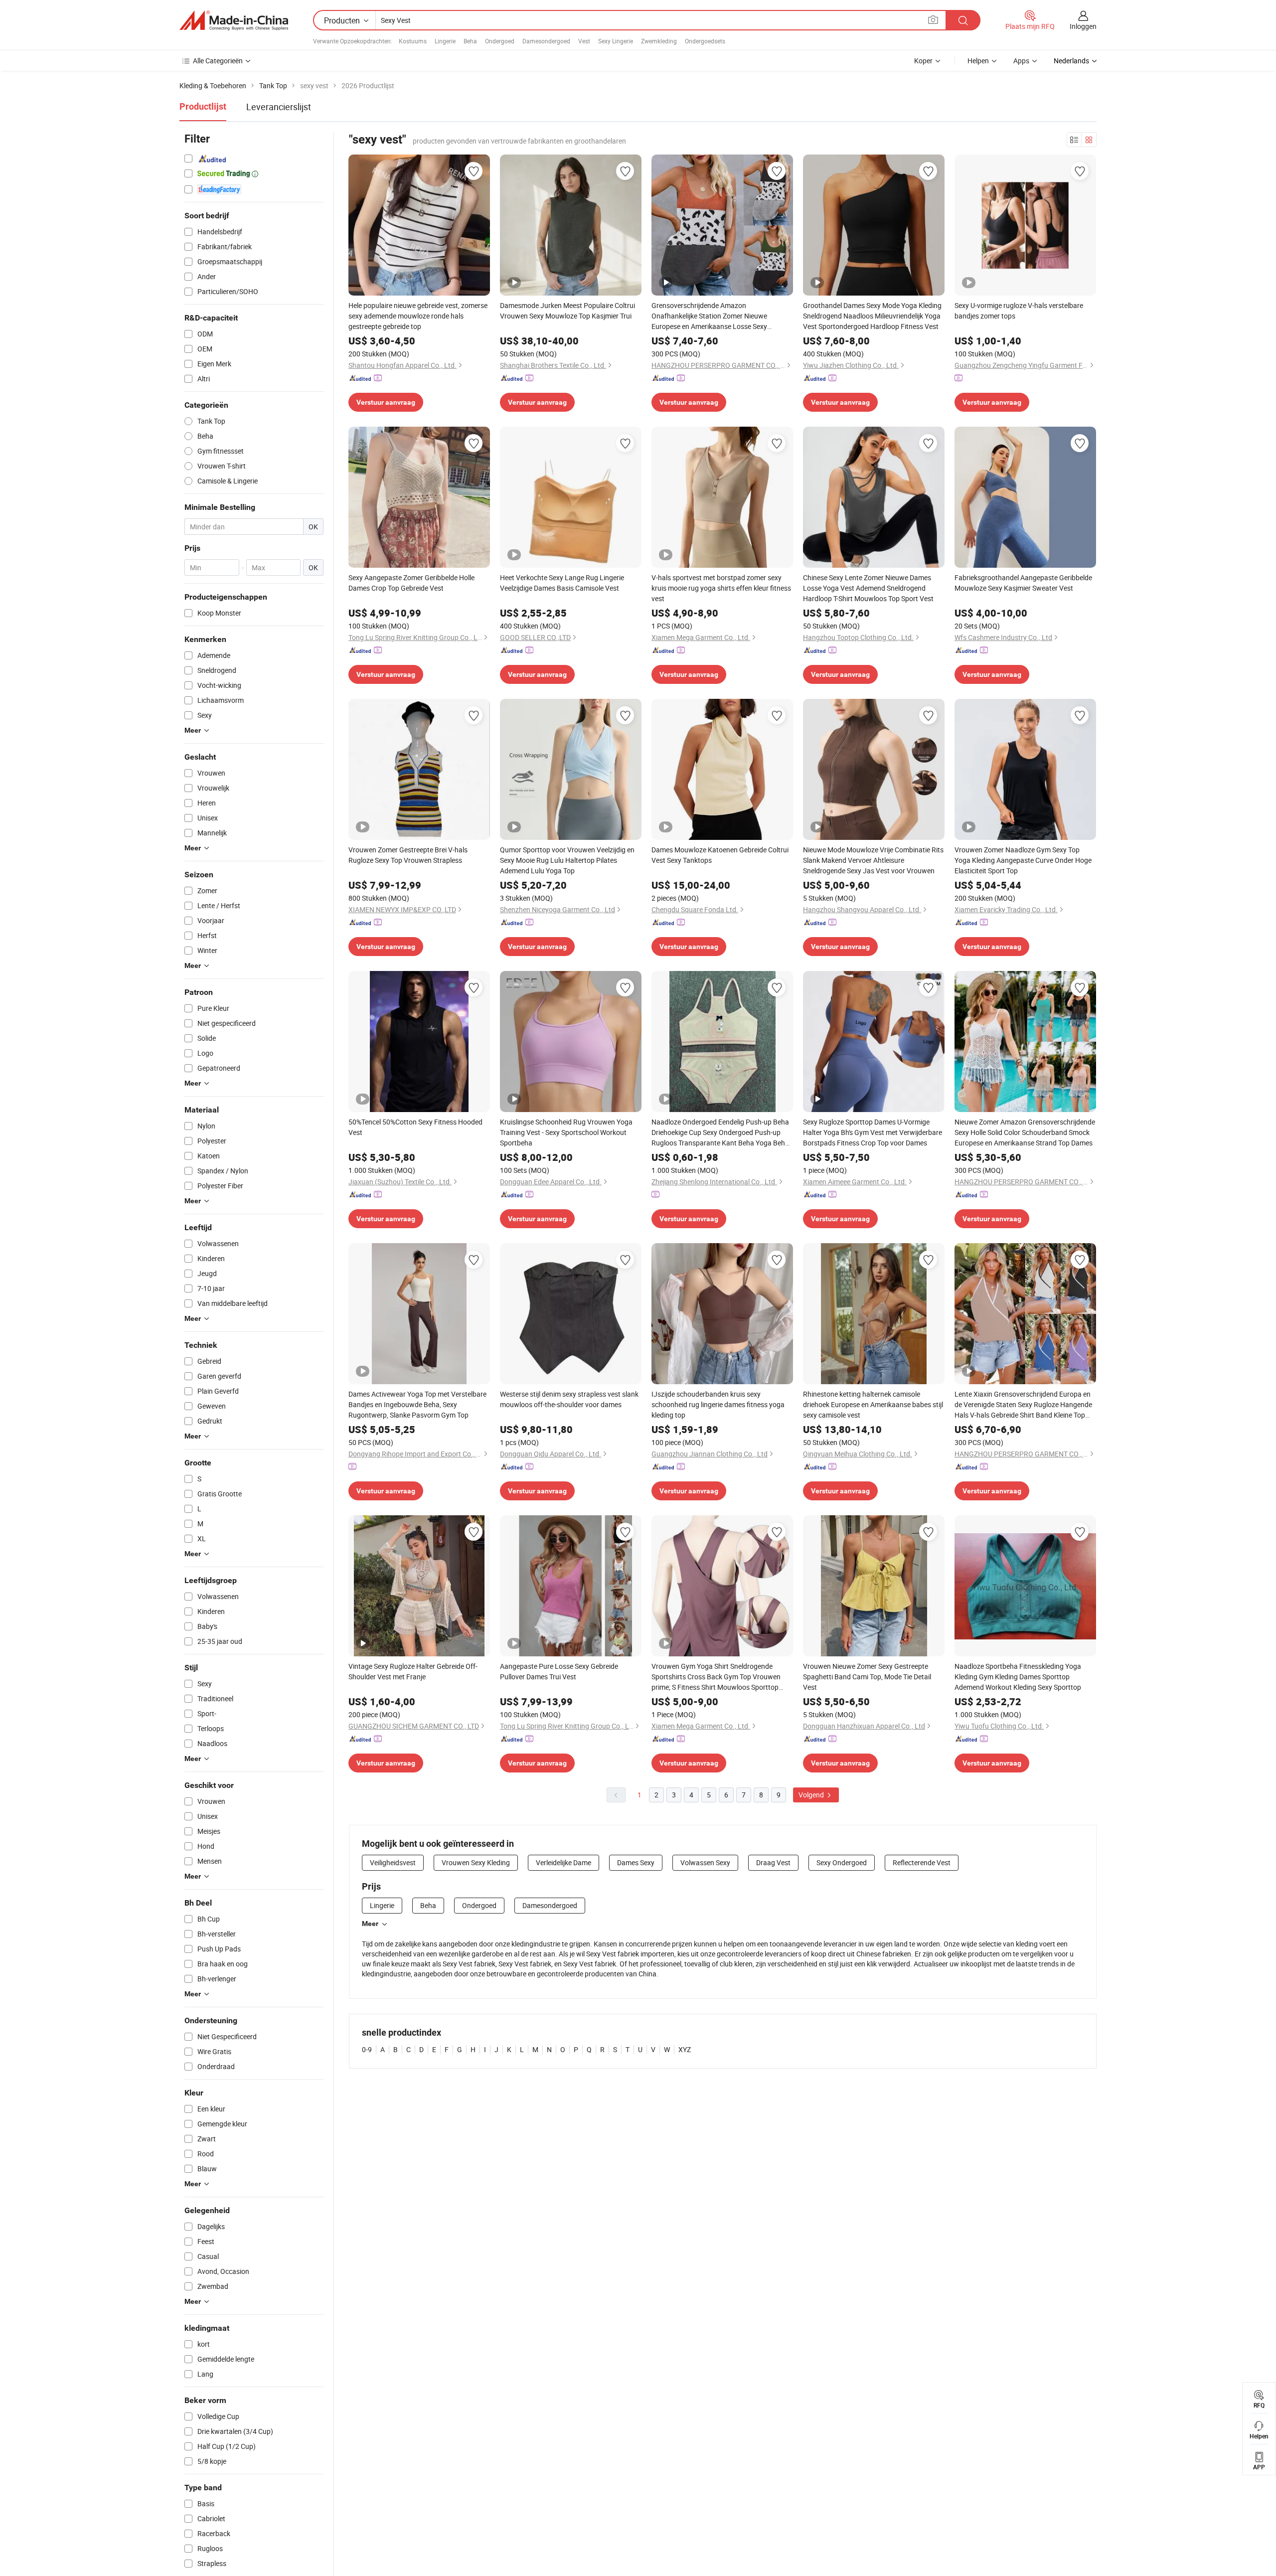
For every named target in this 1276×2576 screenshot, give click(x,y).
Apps (1021, 61)
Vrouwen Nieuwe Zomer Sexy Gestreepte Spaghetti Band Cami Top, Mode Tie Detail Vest (867, 1677)
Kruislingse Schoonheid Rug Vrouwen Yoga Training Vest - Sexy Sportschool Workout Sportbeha (566, 1132)
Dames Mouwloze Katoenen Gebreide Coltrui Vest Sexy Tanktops (720, 855)
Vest (584, 41)
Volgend (812, 1795)
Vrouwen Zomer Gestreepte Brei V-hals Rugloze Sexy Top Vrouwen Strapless (408, 855)
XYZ (685, 2049)
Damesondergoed (546, 41)
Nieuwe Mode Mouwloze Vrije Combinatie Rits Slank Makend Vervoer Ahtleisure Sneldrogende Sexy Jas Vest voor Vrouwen (873, 860)
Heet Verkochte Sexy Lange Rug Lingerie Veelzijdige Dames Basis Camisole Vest (562, 583)
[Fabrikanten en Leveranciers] (234, 20)
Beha (470, 41)
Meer (370, 1924)
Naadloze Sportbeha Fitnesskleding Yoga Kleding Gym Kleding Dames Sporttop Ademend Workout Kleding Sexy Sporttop (1018, 1677)
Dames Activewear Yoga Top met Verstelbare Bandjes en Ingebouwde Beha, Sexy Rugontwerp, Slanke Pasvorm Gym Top (417, 1404)
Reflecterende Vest (922, 1862)
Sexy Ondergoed (842, 1862)
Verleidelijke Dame (563, 1862)
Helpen (978, 61)
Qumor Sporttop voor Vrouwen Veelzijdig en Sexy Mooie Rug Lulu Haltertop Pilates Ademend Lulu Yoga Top (567, 860)
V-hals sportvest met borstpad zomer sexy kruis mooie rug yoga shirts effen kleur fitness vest (721, 588)
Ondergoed (500, 41)
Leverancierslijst (279, 107)
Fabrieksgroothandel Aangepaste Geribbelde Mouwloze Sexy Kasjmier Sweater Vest (1023, 583)
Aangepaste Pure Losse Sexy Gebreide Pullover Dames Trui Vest (559, 1671)
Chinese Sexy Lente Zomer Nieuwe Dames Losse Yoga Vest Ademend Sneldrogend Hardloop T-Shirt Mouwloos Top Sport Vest (868, 588)
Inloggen (1083, 26)
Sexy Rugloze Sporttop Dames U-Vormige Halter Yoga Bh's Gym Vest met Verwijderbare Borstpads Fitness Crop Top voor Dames (873, 1132)
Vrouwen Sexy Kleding (476, 1862)
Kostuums (413, 41)
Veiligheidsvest (393, 1862)
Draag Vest (773, 1862)
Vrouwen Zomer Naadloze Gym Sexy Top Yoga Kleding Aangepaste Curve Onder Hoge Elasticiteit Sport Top (1023, 860)
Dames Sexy (636, 1862)
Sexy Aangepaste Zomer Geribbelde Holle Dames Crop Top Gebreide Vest (411, 583)
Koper (923, 61)
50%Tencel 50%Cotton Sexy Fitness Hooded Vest (415, 1127)
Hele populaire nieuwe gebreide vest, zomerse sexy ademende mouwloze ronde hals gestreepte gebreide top (418, 316)
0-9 (367, 2049)
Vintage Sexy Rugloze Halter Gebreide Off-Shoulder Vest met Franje (413, 1671)
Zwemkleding (659, 41)
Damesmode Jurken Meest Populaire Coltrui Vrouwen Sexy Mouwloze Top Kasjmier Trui (567, 311)
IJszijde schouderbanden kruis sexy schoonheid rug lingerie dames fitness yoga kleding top (718, 1404)
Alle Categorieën (218, 61)
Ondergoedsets (705, 41)
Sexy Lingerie (616, 41)
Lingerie (445, 41)
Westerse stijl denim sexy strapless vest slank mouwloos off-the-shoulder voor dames (569, 1399)
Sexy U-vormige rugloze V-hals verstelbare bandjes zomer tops (1019, 311)
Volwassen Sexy (705, 1862)
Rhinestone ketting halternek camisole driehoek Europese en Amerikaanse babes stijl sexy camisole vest (873, 1404)
